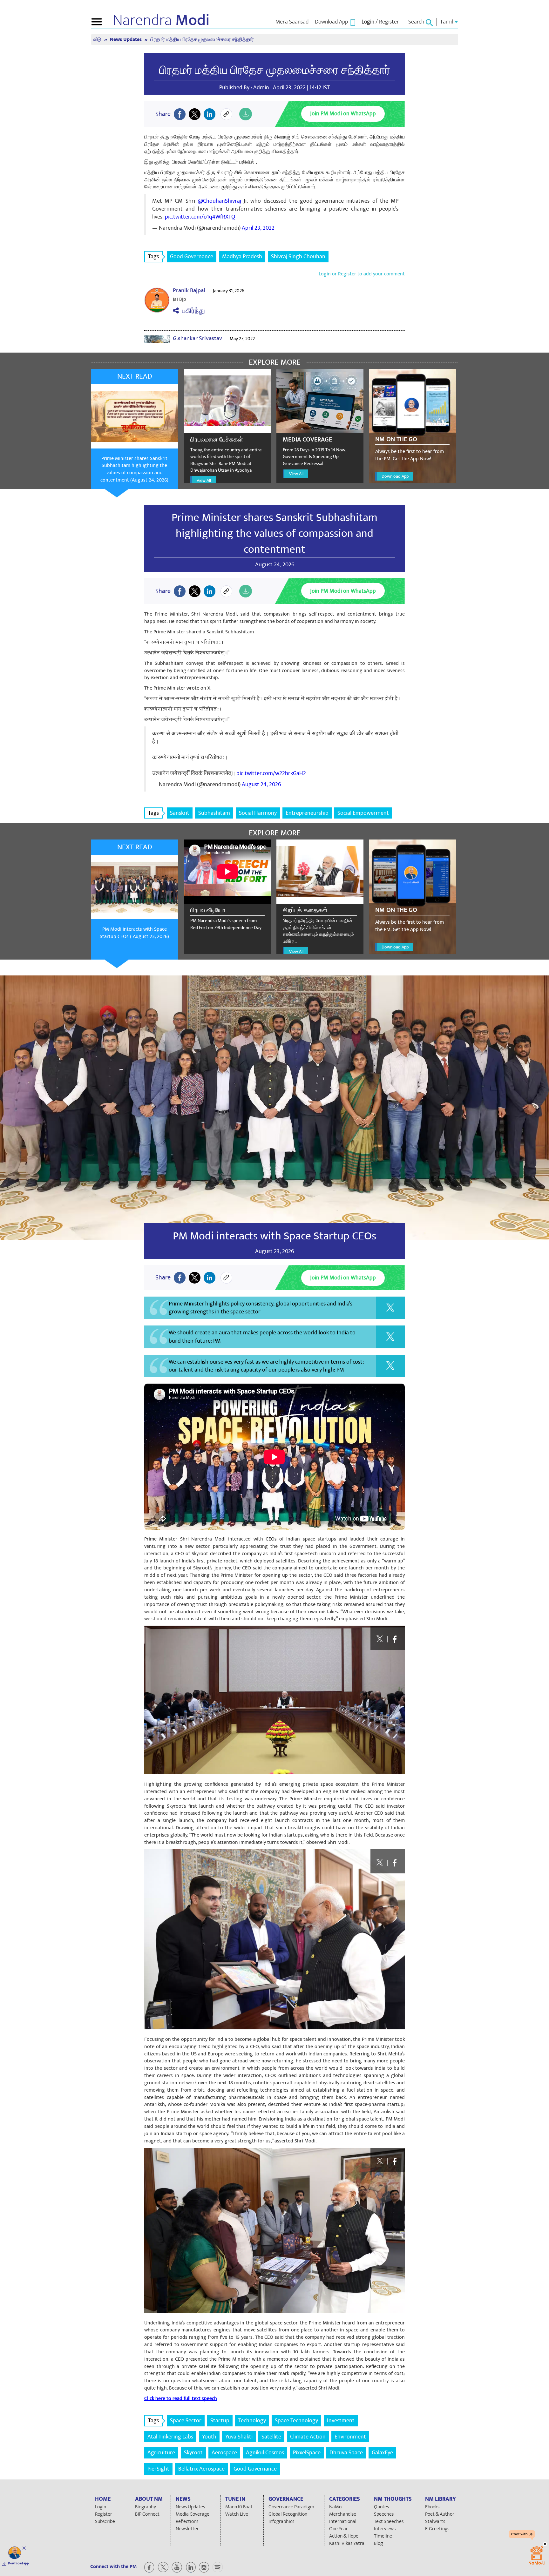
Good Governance (192, 256)
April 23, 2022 (258, 228)
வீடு (98, 40)
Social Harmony (258, 813)
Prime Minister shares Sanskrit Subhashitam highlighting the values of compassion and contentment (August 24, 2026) (134, 469)
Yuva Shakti (239, 2437)
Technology (252, 2421)
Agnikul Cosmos (265, 2453)
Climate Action (308, 2437)
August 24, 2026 (261, 784)
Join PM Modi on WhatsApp (343, 114)
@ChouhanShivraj (219, 201)
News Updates (126, 40)
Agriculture (161, 2453)
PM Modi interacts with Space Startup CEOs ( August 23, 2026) (134, 933)
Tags (153, 256)
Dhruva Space (346, 2453)
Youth (209, 2437)
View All (204, 480)
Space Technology (296, 2421)
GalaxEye (382, 2453)
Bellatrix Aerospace (201, 2469)
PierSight (158, 2469)
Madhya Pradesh (242, 256)
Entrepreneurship (307, 813)
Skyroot (193, 2453)
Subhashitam (214, 813)
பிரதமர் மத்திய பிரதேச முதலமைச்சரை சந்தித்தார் (275, 70)
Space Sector (186, 2421)
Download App (395, 476)
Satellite (271, 2437)
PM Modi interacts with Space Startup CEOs (274, 1236)
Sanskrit (180, 813)
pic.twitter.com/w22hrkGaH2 (271, 773)
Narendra (161, 20)
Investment (341, 2421)
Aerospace (224, 2453)
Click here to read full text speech (181, 2398)
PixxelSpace (307, 2453)
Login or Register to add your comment (362, 274)
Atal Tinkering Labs (170, 2437)
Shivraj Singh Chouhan (298, 256)
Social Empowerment (363, 813)
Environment (350, 2437)
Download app (18, 2563)
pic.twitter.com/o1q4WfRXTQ (200, 217)
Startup (220, 2421)
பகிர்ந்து (192, 311)
